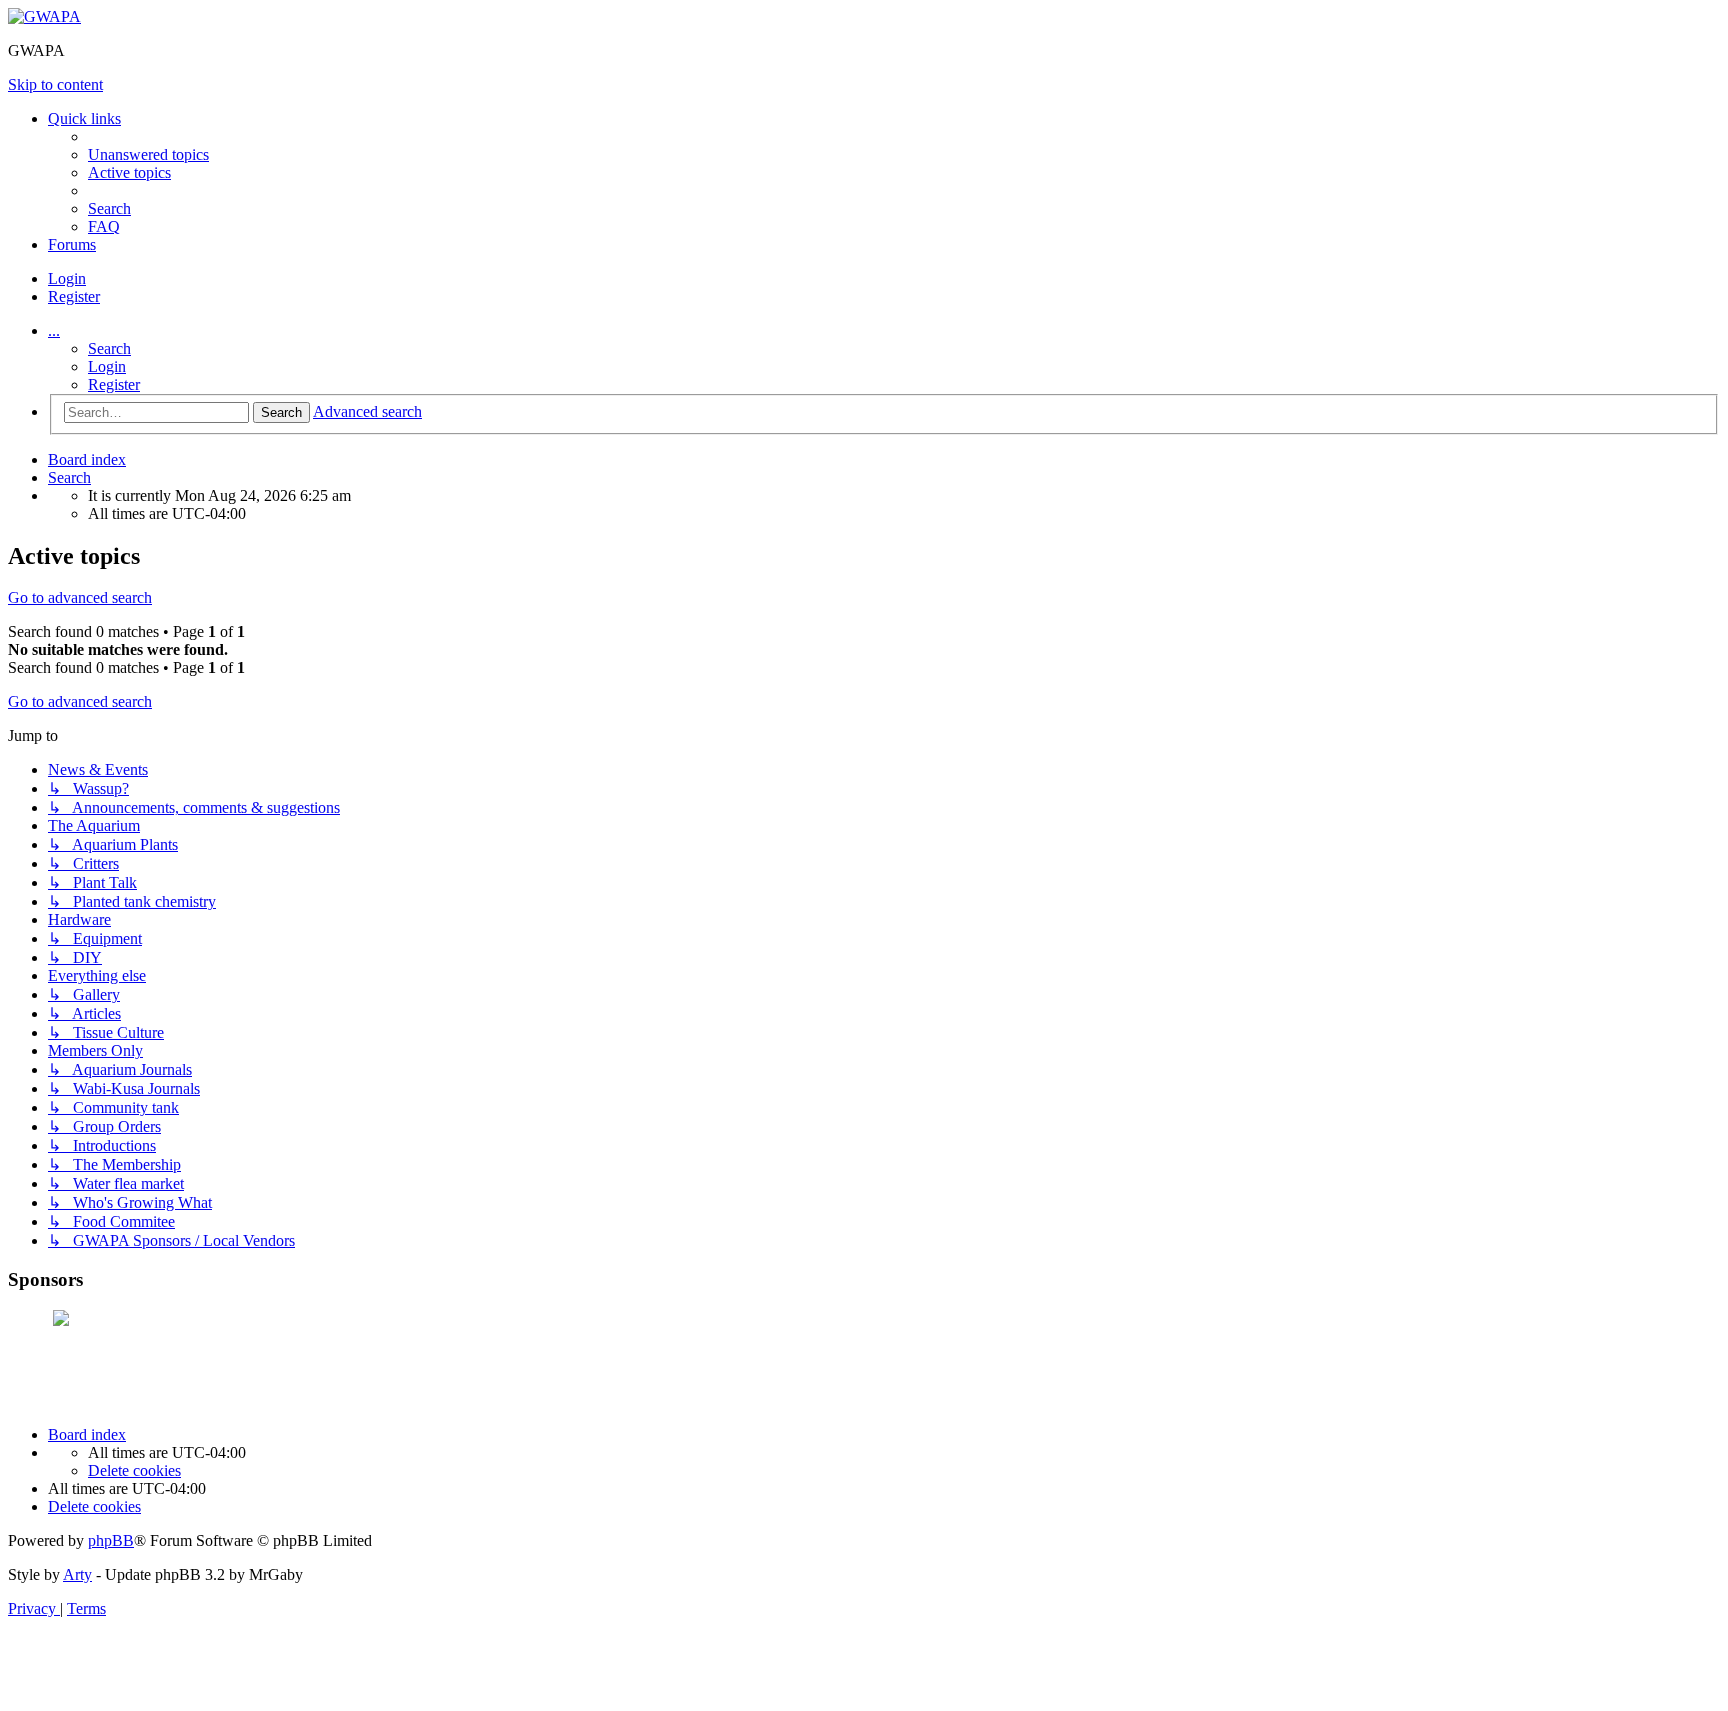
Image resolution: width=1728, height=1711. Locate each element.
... (54, 330)
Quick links (84, 118)
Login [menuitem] (67, 278)
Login (107, 366)
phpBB (111, 1540)
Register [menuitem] (74, 296)
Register (114, 384)
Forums (72, 244)
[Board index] (44, 16)
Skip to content (55, 84)
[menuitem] (148, 154)
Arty (77, 1574)
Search (109, 348)
